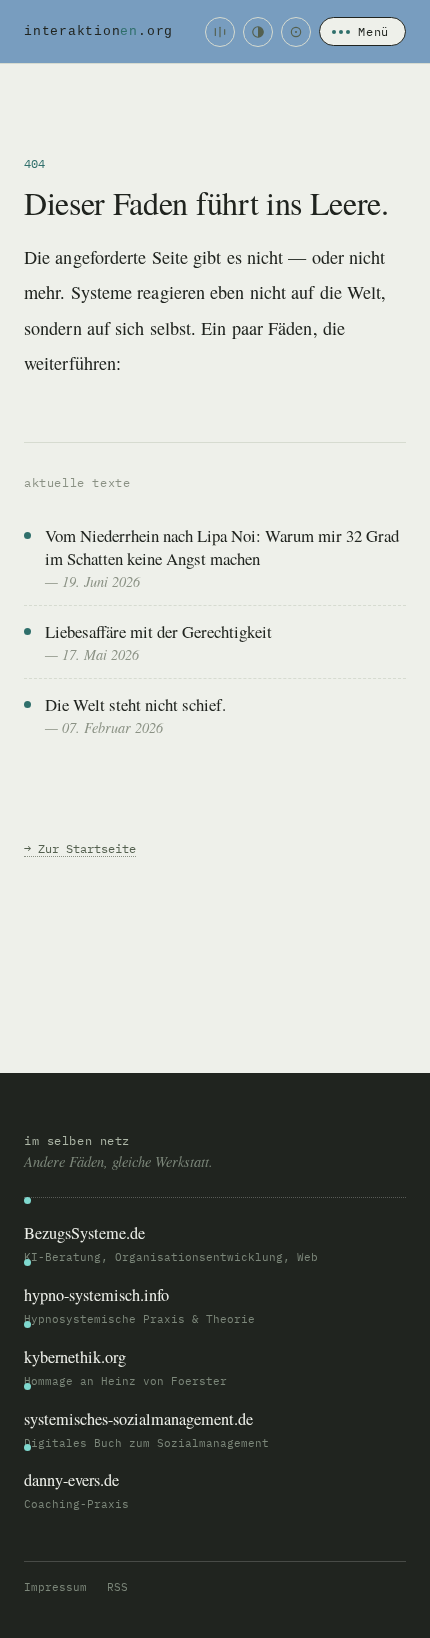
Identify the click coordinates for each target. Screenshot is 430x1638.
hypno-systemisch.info (96, 1295)
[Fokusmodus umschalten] (296, 32)
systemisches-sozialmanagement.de (138, 1419)
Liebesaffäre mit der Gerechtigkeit (158, 631)
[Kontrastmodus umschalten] (258, 32)
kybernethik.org (75, 1357)
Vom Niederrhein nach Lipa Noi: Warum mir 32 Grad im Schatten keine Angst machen (222, 547)
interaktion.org (98, 31)
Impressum (55, 1587)
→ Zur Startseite (80, 848)
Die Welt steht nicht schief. (135, 704)
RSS (117, 1587)
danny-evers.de (71, 1480)
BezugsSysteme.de (84, 1233)
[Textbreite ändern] (220, 32)
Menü (373, 31)
